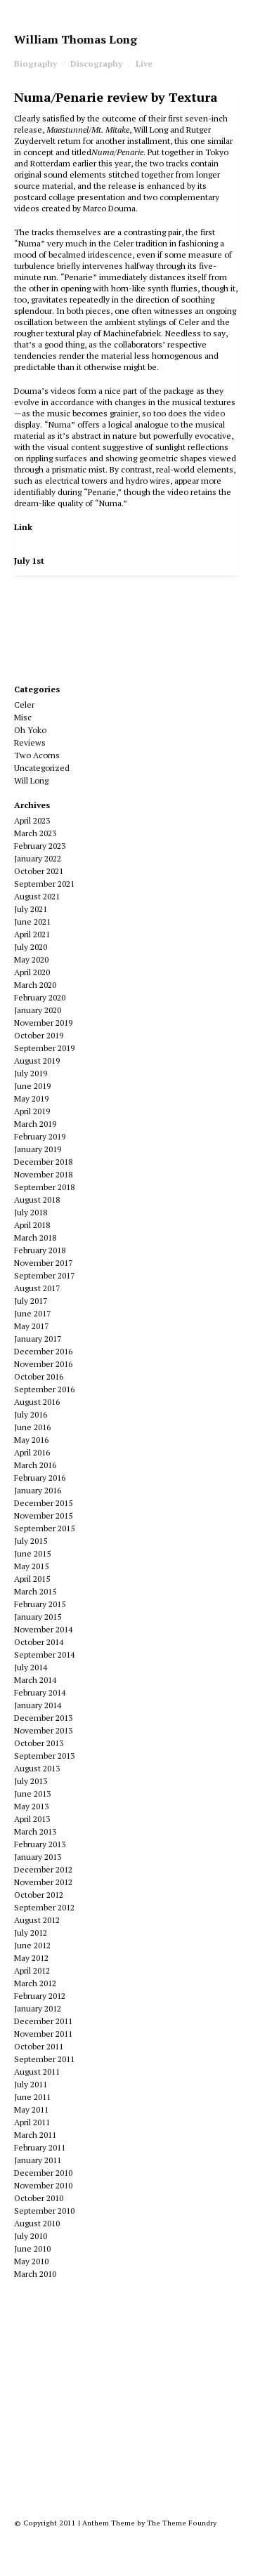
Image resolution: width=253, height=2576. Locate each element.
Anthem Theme (109, 2523)
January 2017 (38, 1339)
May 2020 (31, 959)
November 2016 (43, 1364)
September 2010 (44, 2211)
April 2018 (32, 1225)
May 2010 (31, 2261)
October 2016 (39, 1376)
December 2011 (43, 2021)
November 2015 (43, 1515)
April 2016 (32, 1452)
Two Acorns (37, 755)
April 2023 (32, 820)
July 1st (29, 561)
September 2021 (44, 884)
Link (23, 527)
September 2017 (44, 1275)
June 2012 (32, 1945)
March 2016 (35, 1465)
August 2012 (37, 1920)
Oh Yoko (30, 730)
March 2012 (35, 1983)
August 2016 (37, 1402)
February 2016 (40, 1478)
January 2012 (38, 2008)
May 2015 (31, 1566)
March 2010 (35, 2274)
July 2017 (31, 1301)
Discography (96, 64)
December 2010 (43, 2173)
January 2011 (38, 2160)
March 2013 (35, 1831)
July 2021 (31, 909)
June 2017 (32, 1313)
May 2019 (31, 1098)
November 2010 (43, 2185)
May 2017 (31, 1326)
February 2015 (40, 1604)
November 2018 (43, 1174)
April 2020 (32, 972)
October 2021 (39, 871)
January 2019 (38, 1149)
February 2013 (40, 1844)
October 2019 (39, 1035)
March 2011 (35, 2135)
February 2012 (40, 1996)
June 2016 (32, 1427)
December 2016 (43, 1351)
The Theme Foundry (182, 2523)
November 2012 (43, 1882)
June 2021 (32, 922)
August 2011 (37, 2072)
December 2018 (43, 1162)
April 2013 (32, 1819)
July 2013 (31, 1781)
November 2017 (43, 1263)
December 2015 (43, 1503)
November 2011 (43, 2034)
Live (144, 64)
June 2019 (32, 1086)
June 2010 (32, 2248)
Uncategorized (42, 768)
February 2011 (40, 2147)
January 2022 (38, 858)
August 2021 (37, 896)
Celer (24, 705)
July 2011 (31, 2084)
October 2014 (39, 1642)
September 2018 (44, 1187)
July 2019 (31, 1073)
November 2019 (43, 1023)
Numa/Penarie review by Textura (116, 97)
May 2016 (31, 1440)
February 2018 (40, 1250)
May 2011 (31, 2109)
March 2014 (35, 1680)
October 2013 (39, 1743)
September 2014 (44, 1654)
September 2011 (44, 2059)
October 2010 (39, 2198)
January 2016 (38, 1490)
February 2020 (40, 997)
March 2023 (35, 833)
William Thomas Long (76, 39)
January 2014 (38, 1705)
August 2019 (37, 1061)
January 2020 (38, 1010)
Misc (23, 717)
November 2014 (43, 1629)
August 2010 (37, 2223)
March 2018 (35, 1237)
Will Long (31, 780)
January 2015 (38, 1617)
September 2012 (44, 1907)
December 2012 (43, 1869)
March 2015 (35, 1591)
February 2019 (40, 1136)
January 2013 (38, 1857)
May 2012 (31, 1958)
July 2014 (31, 1667)
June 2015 (32, 1553)
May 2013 (31, 1806)
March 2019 (35, 1124)
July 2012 (31, 1933)
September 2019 (44, 1048)
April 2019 (32, 1111)
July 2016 (31, 1414)
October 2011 (39, 2046)
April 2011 (32, 2122)
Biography (35, 64)
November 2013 (43, 1730)
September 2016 (44, 1389)
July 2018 (31, 1212)
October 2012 (39, 1895)
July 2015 (31, 1541)
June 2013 (32, 1794)
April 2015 (32, 1579)
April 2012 (32, 1970)
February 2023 (40, 846)
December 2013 (43, 1718)
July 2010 (31, 2236)
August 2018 (37, 1200)
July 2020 (31, 947)
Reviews (30, 742)
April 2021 (32, 934)
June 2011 (32, 2097)
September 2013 (44, 1756)
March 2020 (35, 985)
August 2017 (37, 1288)
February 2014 (40, 1692)
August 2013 (37, 1768)
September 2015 (44, 1528)
